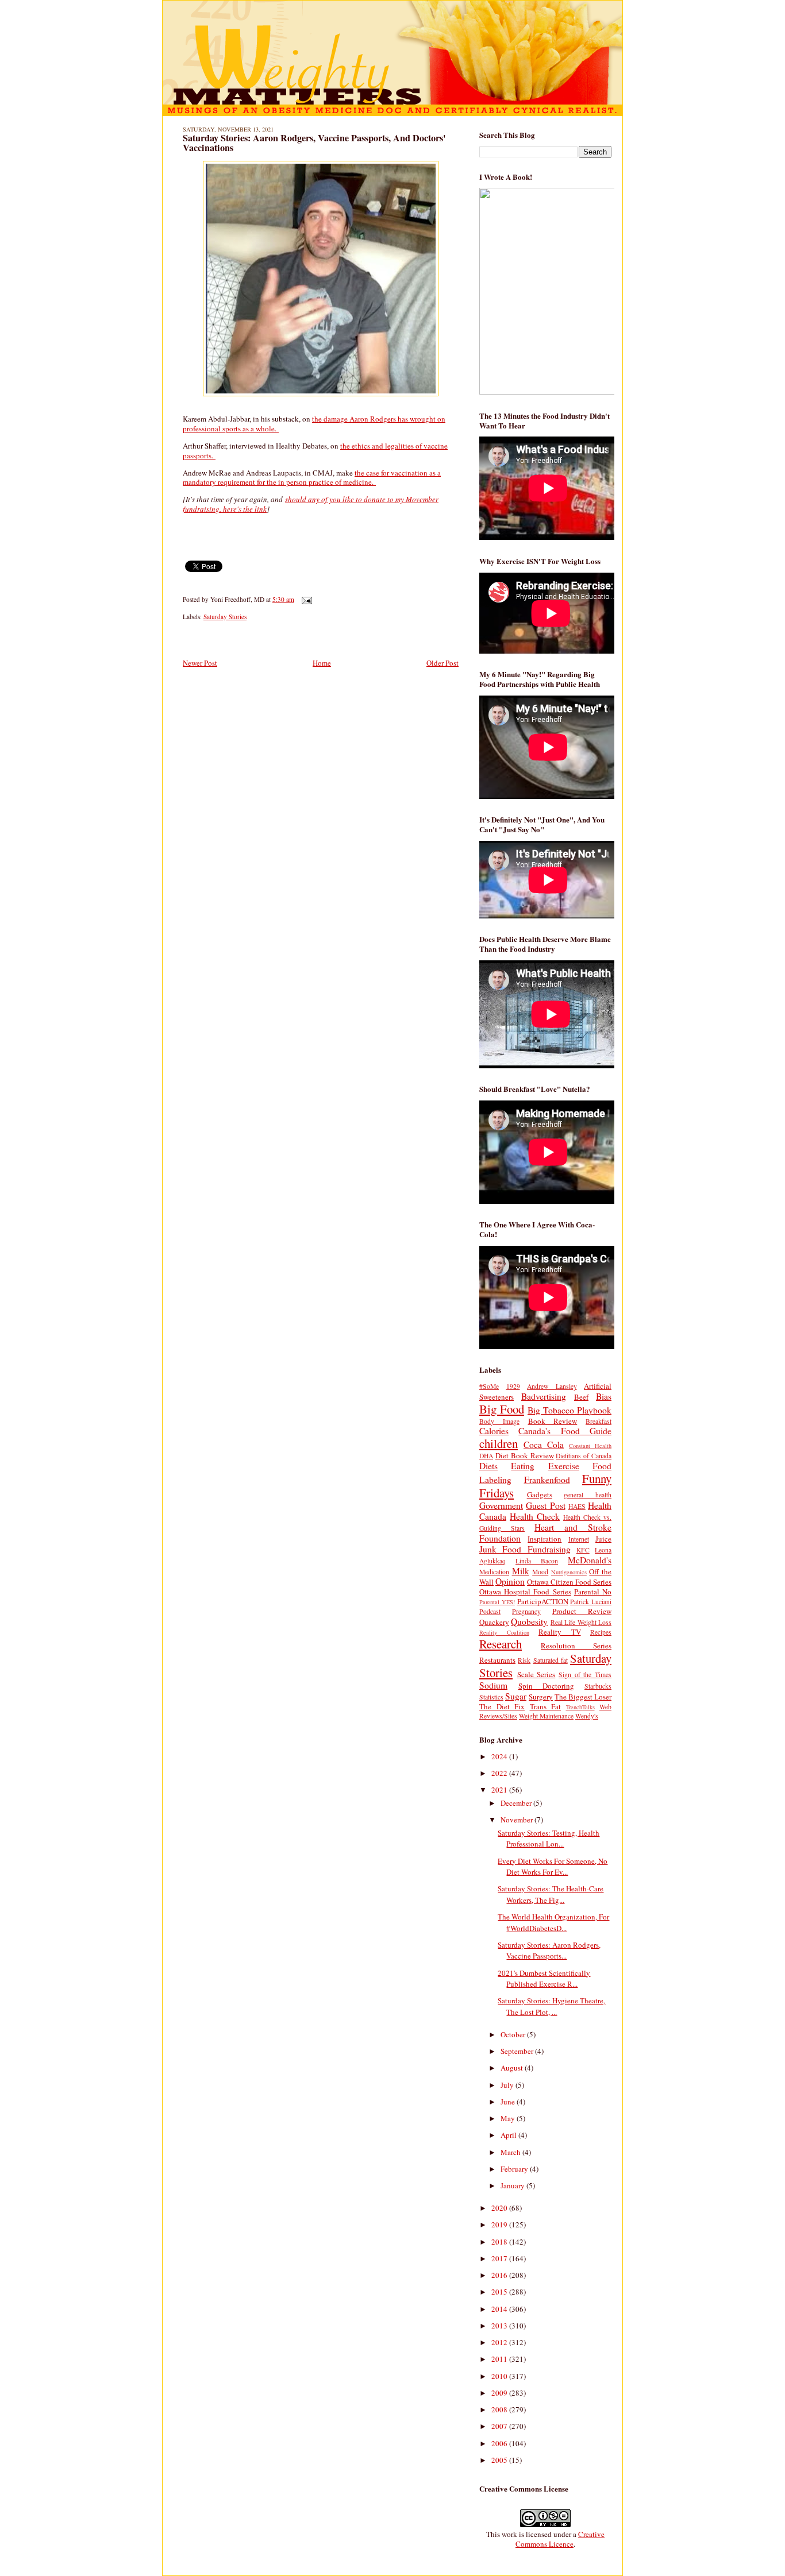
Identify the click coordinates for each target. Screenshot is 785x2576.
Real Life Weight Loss (581, 1622)
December (517, 1803)
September (518, 2051)
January (513, 2185)
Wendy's (587, 1716)
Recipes (601, 1632)
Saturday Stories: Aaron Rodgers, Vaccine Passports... (549, 1951)
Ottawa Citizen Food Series (569, 1582)
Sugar (516, 1696)
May (509, 2118)
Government (501, 1505)
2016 (500, 2275)
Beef (581, 1397)
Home (322, 663)
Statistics (491, 1697)
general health (588, 1495)
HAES (577, 1506)
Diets (488, 1466)
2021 (500, 1790)
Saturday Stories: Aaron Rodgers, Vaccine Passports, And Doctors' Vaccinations (314, 143)
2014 (500, 2309)
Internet (579, 1539)
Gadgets (540, 1494)
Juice (603, 1539)
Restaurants (497, 1660)
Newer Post (200, 663)
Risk (524, 1660)
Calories (494, 1431)
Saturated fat (551, 1660)
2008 (500, 2409)
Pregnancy (526, 1611)
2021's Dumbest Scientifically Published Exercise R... (544, 1979)
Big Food (502, 1409)
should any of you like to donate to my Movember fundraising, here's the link (311, 504)
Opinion (510, 1581)
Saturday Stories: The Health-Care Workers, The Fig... (551, 1894)
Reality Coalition (504, 1632)
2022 (500, 1773)
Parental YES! (497, 1602)
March (511, 2152)
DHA (486, 1456)
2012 (500, 2342)
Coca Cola (544, 1445)
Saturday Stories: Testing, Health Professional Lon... (549, 1839)
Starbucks (598, 1686)
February (515, 2169)
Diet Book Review (525, 1455)
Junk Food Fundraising (525, 1549)
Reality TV (560, 1632)
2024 (500, 1756)
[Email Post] (305, 599)
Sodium (493, 1685)
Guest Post (545, 1505)
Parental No (593, 1592)
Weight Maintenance (546, 1716)
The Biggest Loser (583, 1697)
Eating (523, 1466)
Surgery (541, 1697)
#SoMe (489, 1386)
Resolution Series (576, 1646)
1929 (513, 1386)
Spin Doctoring (547, 1686)
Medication (494, 1572)
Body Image (499, 1421)
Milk (521, 1571)
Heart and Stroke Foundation (545, 1533)
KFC (583, 1550)
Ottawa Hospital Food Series (525, 1592)
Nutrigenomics (569, 1572)
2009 (500, 2393)
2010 (500, 2376)
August (513, 2068)
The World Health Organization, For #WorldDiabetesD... (553, 1922)
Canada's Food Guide (565, 1431)
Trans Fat (546, 1706)
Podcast (490, 1611)
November (517, 1820)
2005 (500, 2460)
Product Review (582, 1611)
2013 (500, 2326)
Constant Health (590, 1446)
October (514, 2034)
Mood (540, 1572)
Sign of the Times (585, 1675)
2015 (500, 2292)
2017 (500, 2258)
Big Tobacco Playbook (569, 1410)
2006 (500, 2443)
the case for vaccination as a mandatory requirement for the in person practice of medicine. (312, 478)
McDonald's (590, 1560)
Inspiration (545, 1539)
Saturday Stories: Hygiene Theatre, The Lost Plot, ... (551, 2006)
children (499, 1443)
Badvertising (544, 1396)
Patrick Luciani (591, 1602)
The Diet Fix (502, 1706)
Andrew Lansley (552, 1386)
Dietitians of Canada (584, 1456)
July (508, 2085)
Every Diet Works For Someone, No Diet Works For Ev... (553, 1867)
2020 (500, 2208)
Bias (604, 1396)
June (509, 2102)
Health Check (535, 1516)
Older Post (442, 663)
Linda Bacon (537, 1561)
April (509, 2135)
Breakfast (599, 1421)
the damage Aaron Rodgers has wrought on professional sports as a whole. (314, 424)
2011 (500, 2359)
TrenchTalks (580, 1707)
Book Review (553, 1421)
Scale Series (536, 1674)
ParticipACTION (543, 1601)
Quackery (494, 1622)
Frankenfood (547, 1480)
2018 (500, 2242)
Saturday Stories (225, 617)
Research (501, 1644)
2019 (500, 2224)
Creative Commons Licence (560, 2539)
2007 (500, 2426)
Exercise (564, 1466)
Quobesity (529, 1621)
